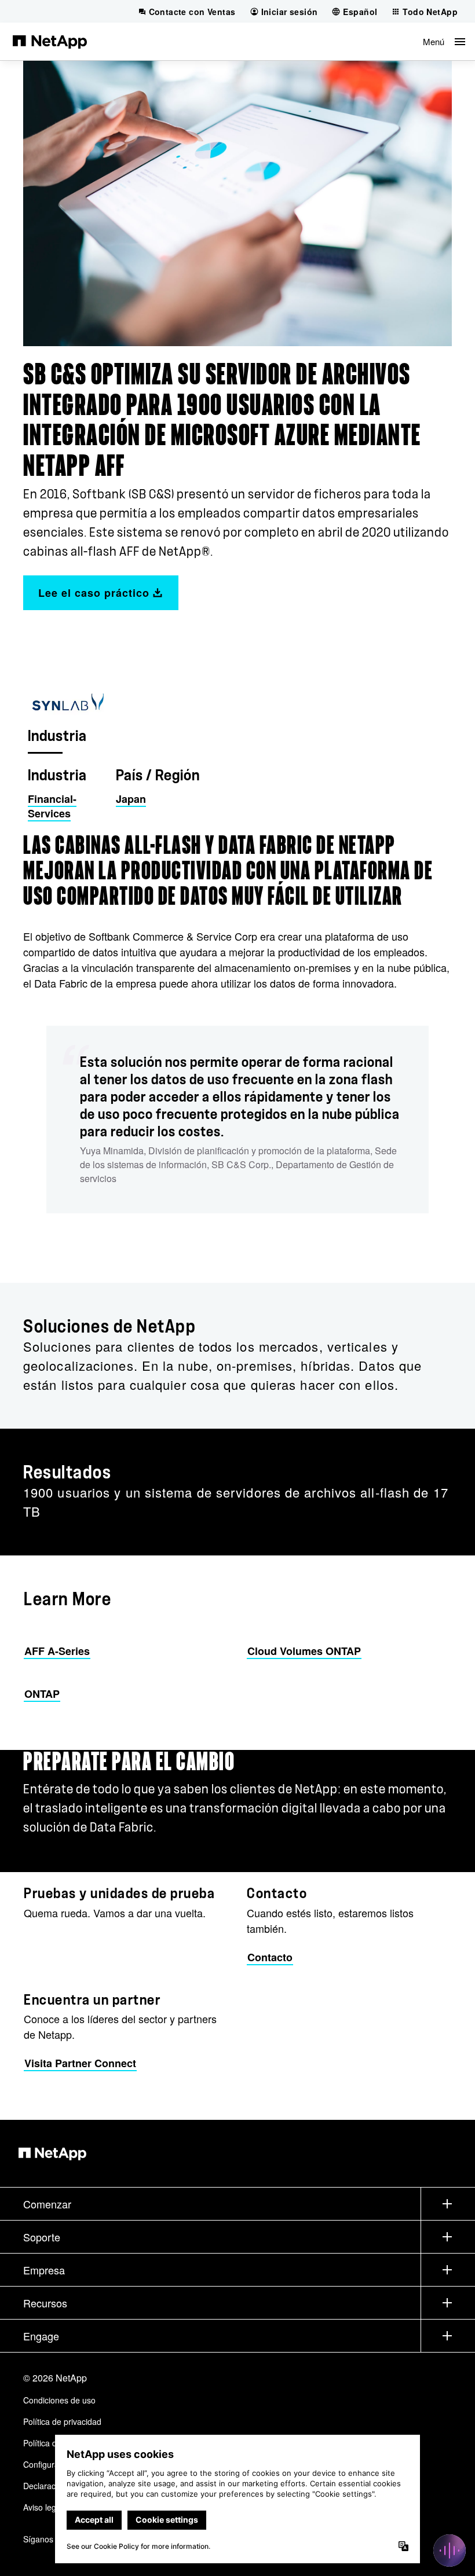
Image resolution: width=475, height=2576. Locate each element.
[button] (444, 41)
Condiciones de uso (59, 2400)
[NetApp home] (50, 41)
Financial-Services (52, 806)
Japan (131, 799)
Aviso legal (43, 2507)
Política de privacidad (62, 2421)
